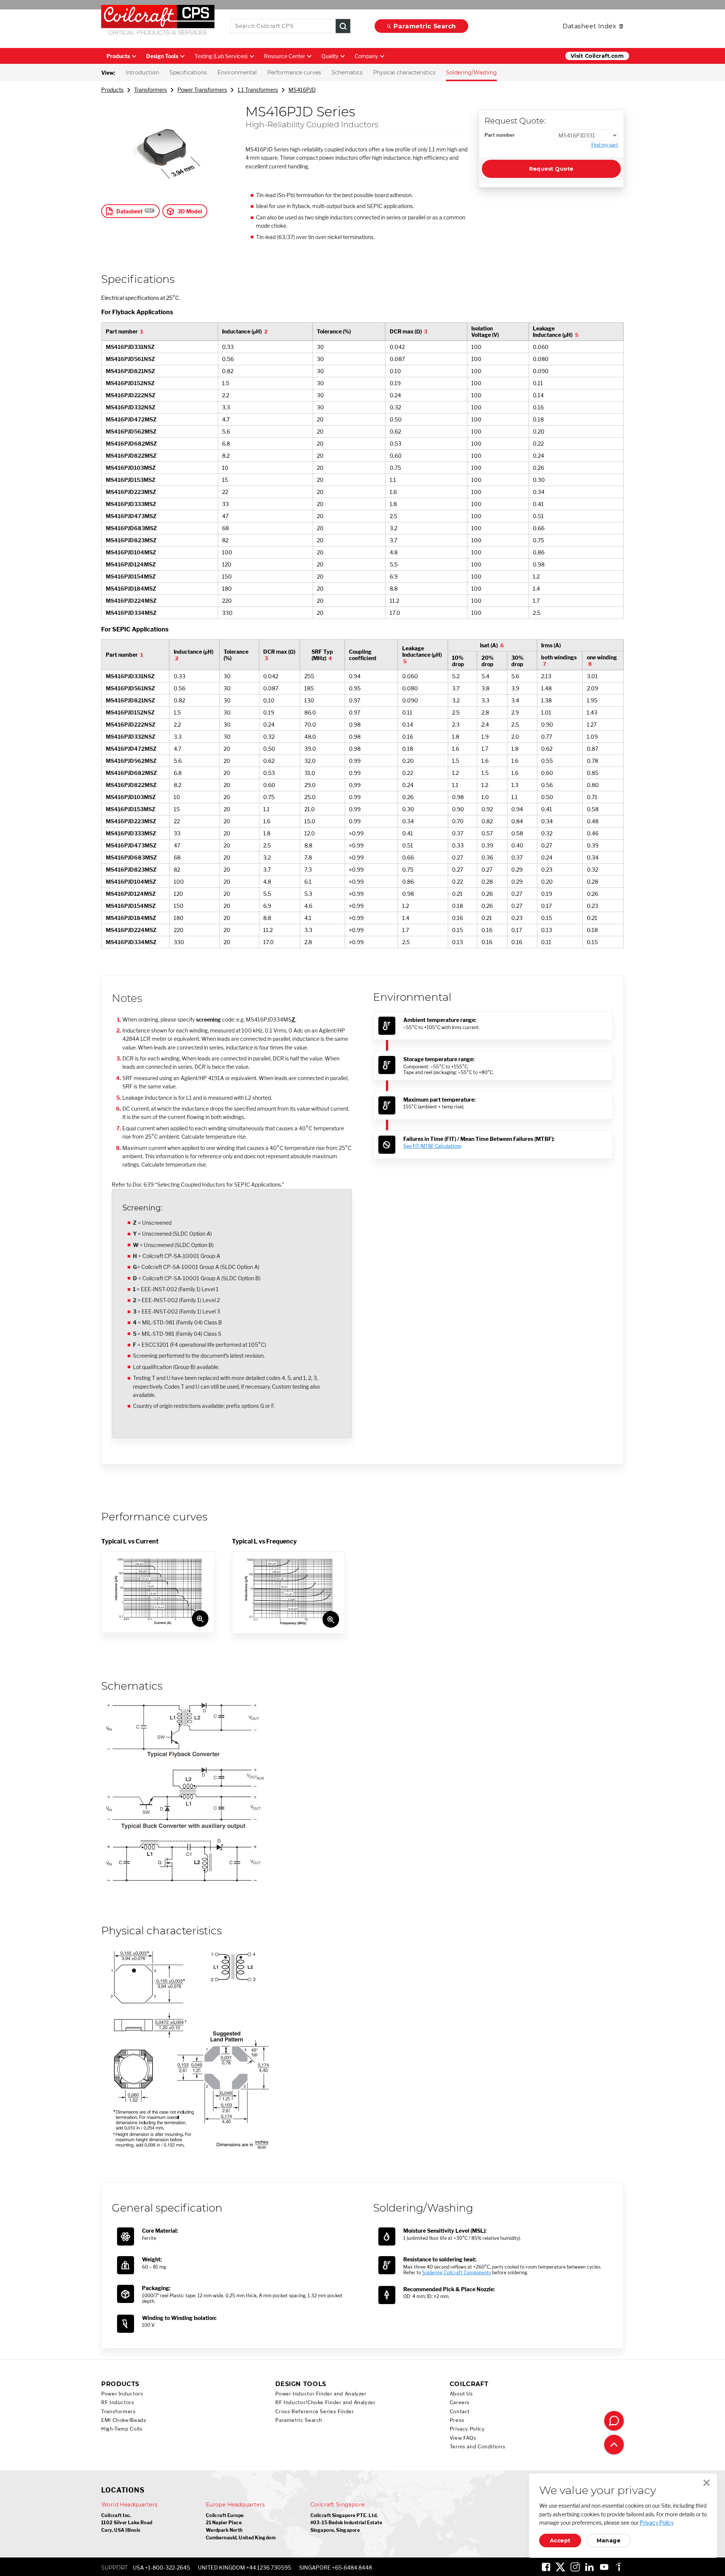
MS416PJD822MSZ (131, 456)
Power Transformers (202, 90)
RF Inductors (118, 2402)
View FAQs (463, 2438)
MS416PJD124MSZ (131, 564)
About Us (461, 2394)
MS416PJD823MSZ (131, 540)
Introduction (142, 73)
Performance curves (294, 73)
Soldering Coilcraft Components (457, 2273)
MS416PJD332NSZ (131, 407)
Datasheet (130, 211)
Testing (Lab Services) (221, 56)
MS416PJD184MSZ (131, 589)
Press (457, 2420)
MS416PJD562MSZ (131, 431)
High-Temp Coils (122, 2429)
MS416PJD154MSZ (131, 576)
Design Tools (162, 56)
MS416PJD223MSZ (131, 492)
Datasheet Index (589, 26)
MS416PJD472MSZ (131, 419)
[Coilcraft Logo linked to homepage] (158, 22)
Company (366, 56)
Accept (560, 2541)
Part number (500, 135)
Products (118, 56)
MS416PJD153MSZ (131, 480)
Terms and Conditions (478, 2447)
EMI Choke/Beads (124, 2420)
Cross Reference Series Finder (315, 2412)
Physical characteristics (404, 73)
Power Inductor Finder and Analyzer (321, 2394)
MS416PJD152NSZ (130, 383)
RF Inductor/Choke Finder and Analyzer (325, 2402)
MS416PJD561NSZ (130, 359)
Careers (460, 2402)
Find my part (605, 145)
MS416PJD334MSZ (131, 613)
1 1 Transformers (258, 90)
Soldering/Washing (471, 73)
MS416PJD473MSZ (131, 516)
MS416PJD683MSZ (131, 528)
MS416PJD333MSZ (131, 504)
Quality (330, 56)
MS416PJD (302, 90)
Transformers (150, 90)
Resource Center (285, 56)
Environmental (237, 73)
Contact (460, 2412)
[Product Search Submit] (343, 26)
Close (706, 2483)
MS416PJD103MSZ (131, 468)
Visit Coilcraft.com (597, 56)
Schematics (347, 73)
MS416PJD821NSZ (130, 371)
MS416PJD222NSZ (131, 395)
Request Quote (551, 169)
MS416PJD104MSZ (131, 552)
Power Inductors (122, 2394)
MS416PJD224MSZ (131, 601)
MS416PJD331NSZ (130, 347)
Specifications (188, 73)
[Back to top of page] (614, 2445)
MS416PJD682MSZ (131, 444)
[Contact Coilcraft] (614, 2421)
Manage (609, 2541)
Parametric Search (425, 26)
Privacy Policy (467, 2429)
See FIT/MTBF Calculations (432, 1146)
